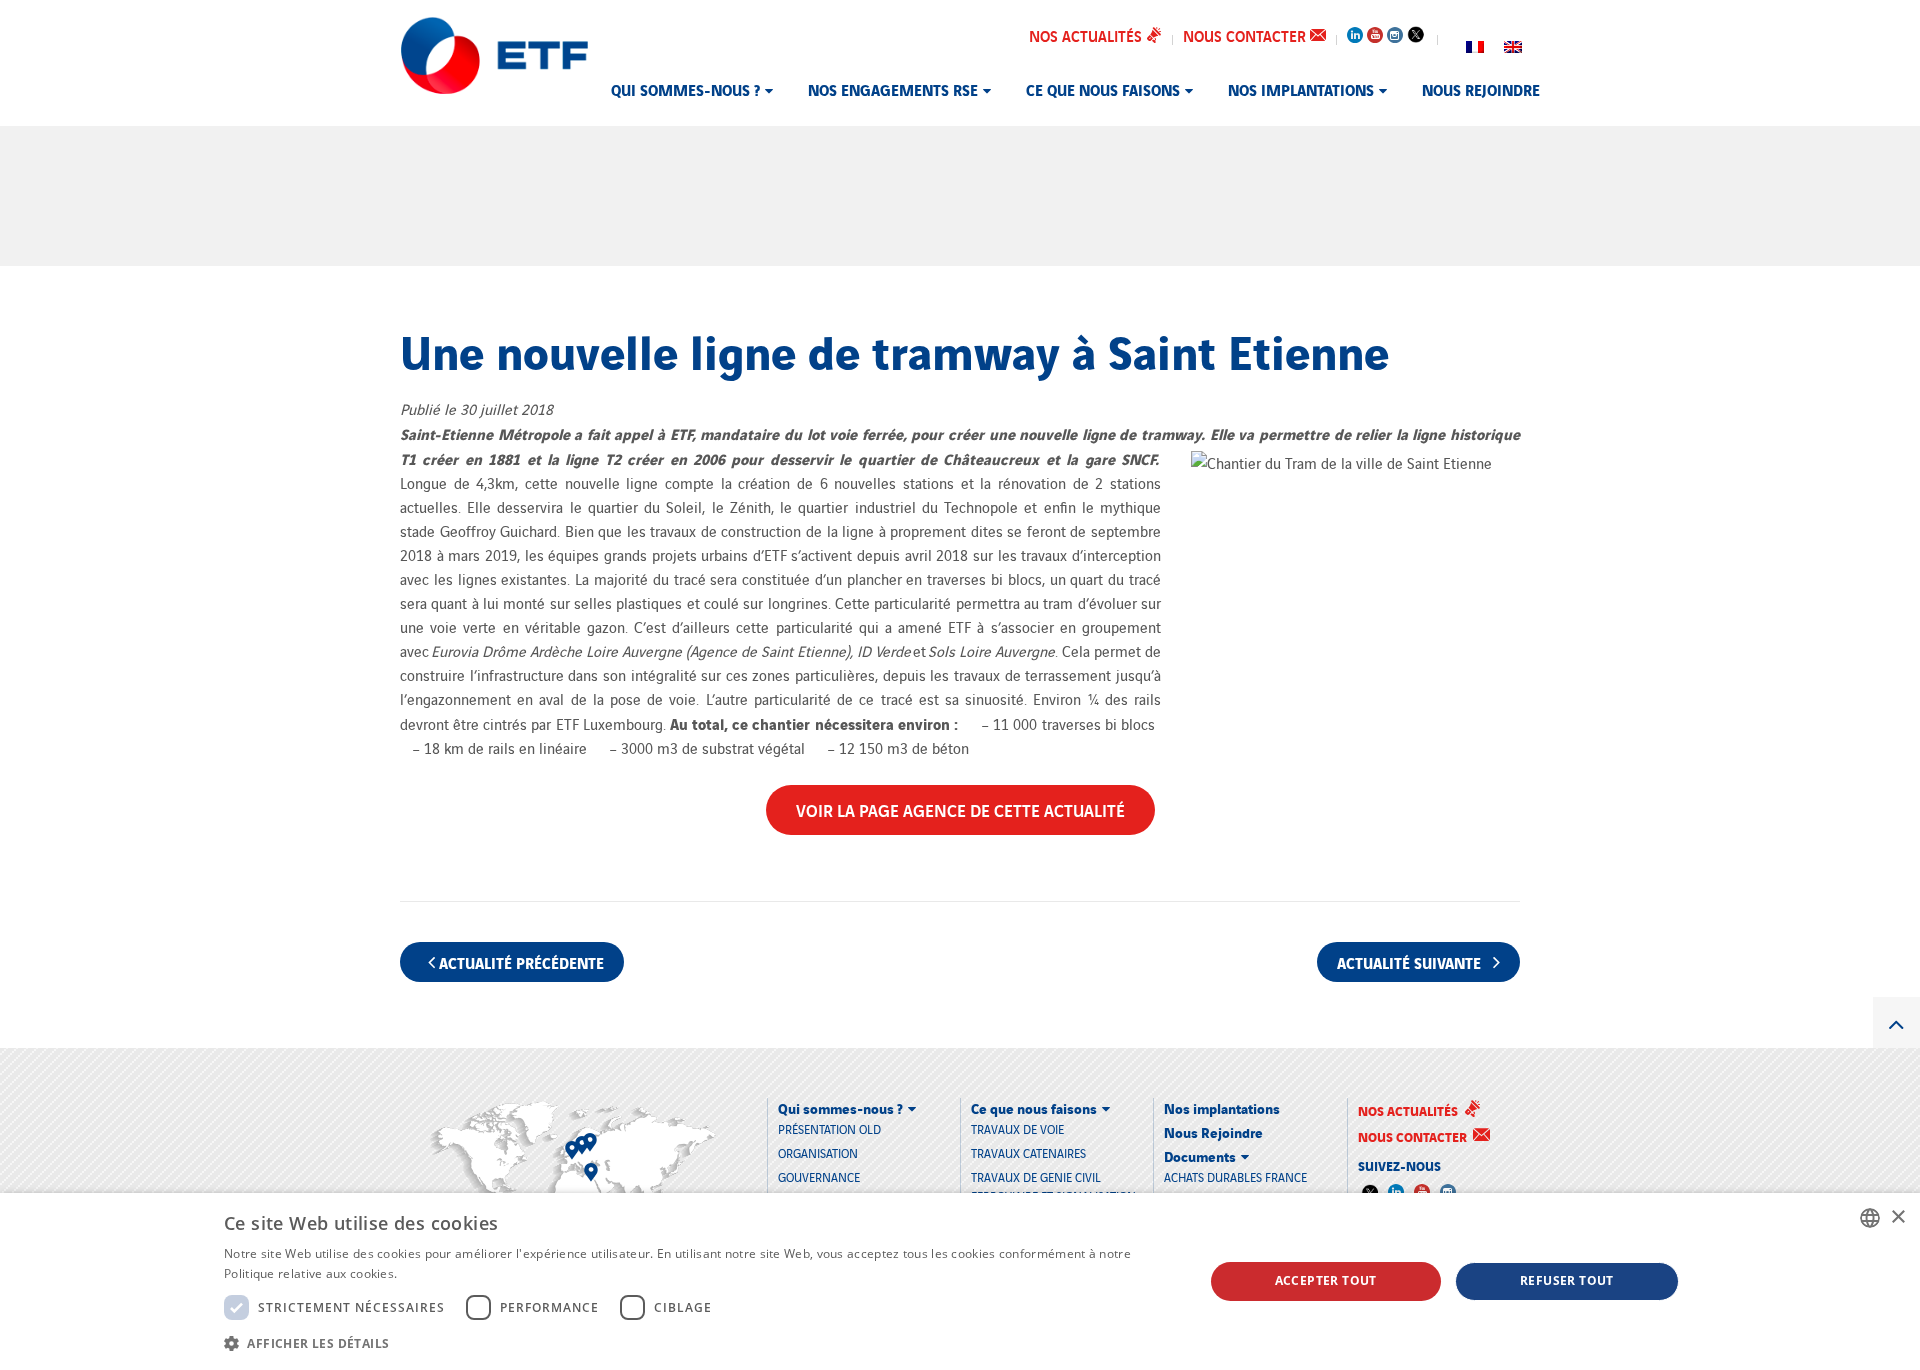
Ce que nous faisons (1103, 89)
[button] (699, 1343)
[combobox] (1870, 1218)
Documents (1200, 1155)
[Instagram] (1395, 31)
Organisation (818, 1152)
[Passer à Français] (1475, 44)
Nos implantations (1301, 89)
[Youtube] (1375, 31)
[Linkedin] (1355, 31)
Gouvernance (819, 1176)
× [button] (1897, 1217)
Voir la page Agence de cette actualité (960, 809)
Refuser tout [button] (1567, 1280)
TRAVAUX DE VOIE (1017, 1128)
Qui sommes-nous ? (685, 89)
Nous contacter (1246, 35)
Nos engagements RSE (893, 89)
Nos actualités (1087, 35)
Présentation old (829, 1128)
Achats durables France (1235, 1176)
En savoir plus (441, 1273)
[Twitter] (1415, 34)
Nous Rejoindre (1481, 89)
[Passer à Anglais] (1513, 44)
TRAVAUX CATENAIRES (1028, 1152)
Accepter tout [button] (1326, 1280)
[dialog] (960, 1281)
